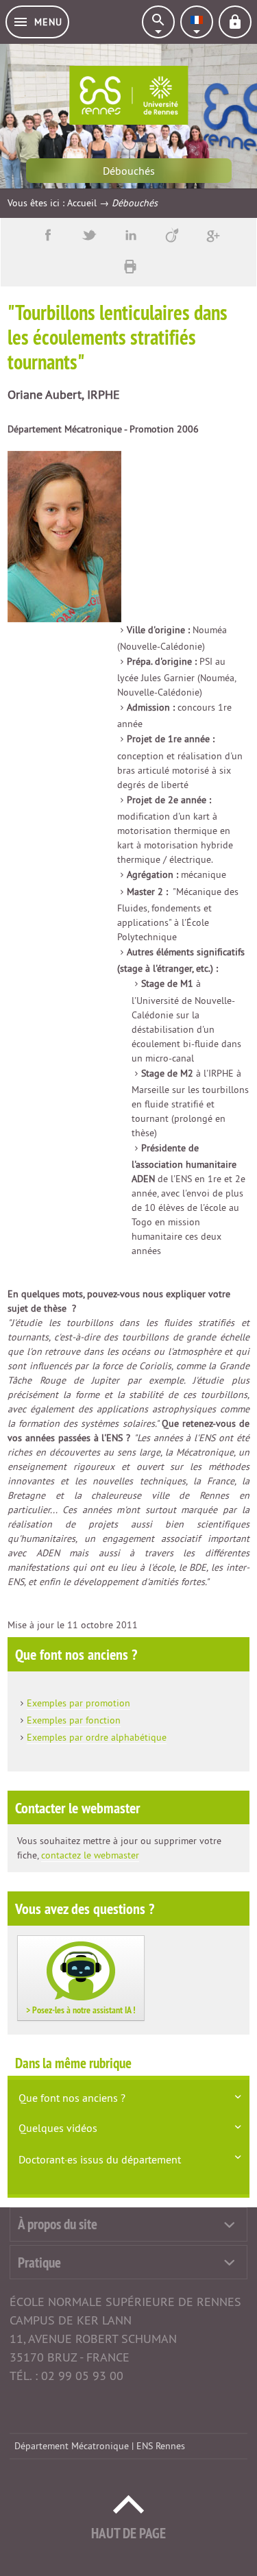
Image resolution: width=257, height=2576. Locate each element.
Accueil (82, 203)
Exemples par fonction (74, 1720)
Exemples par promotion (78, 1703)
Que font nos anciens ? (72, 2098)
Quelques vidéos (58, 2128)
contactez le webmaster (90, 1855)
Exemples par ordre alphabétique (97, 1737)
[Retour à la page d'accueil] (128, 95)
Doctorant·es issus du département (100, 2159)
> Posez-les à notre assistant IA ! (81, 2010)
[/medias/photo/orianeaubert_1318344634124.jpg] (64, 536)
